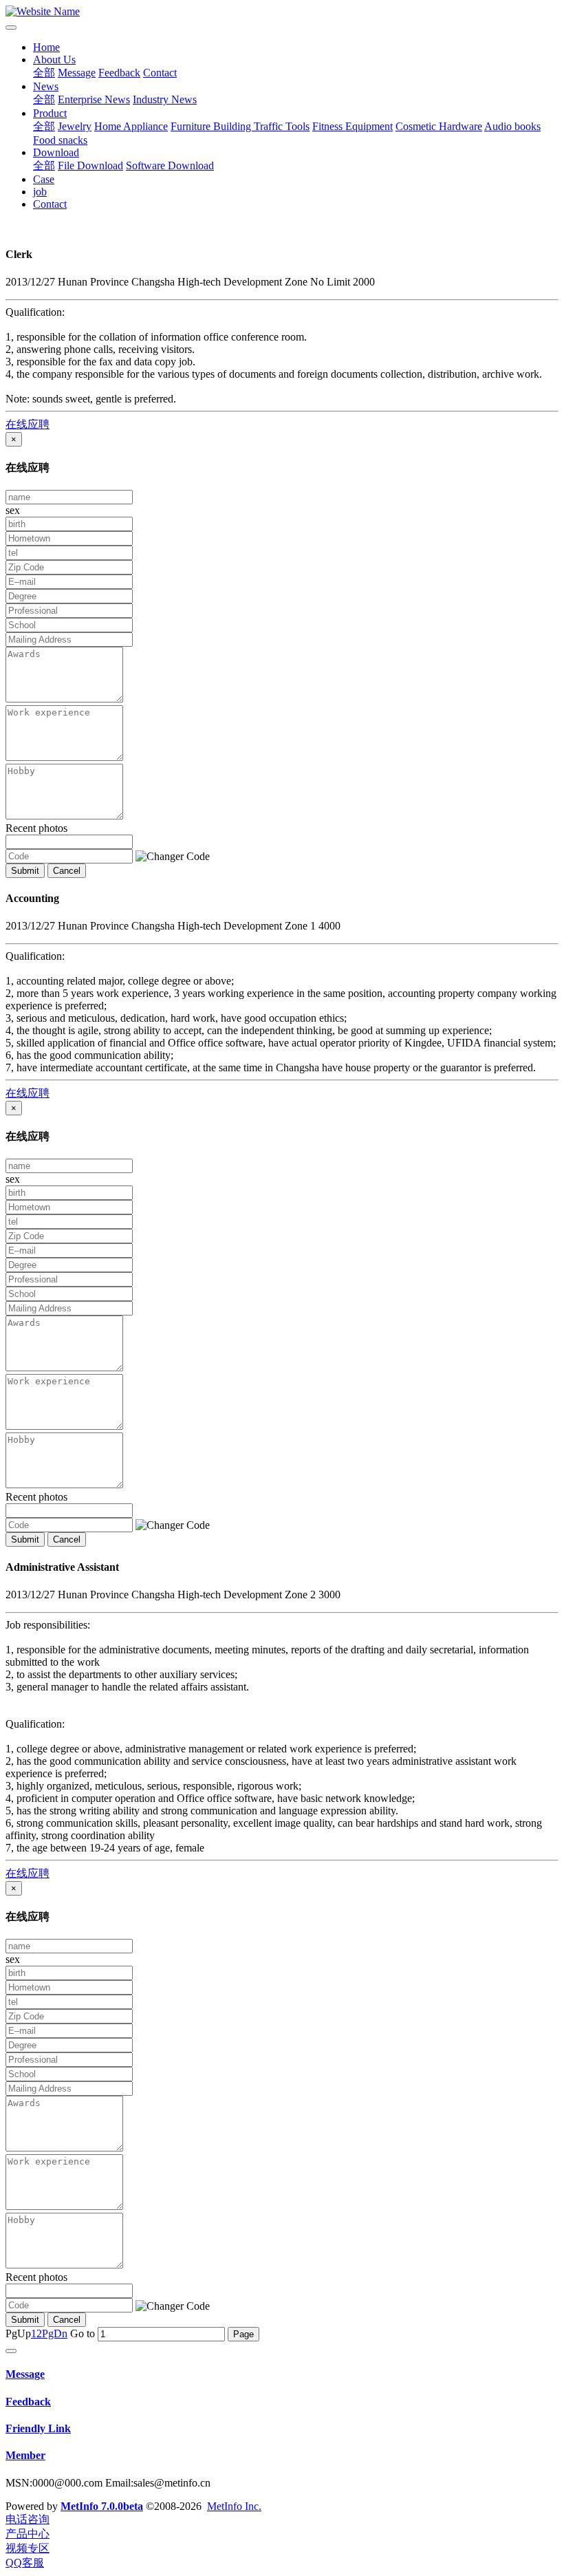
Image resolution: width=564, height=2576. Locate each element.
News (46, 86)
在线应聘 (28, 424)
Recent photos (36, 828)
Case (44, 179)
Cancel (67, 871)
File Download (90, 165)
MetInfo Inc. (234, 2506)
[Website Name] (282, 12)
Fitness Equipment (352, 126)
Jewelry (75, 126)
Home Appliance (131, 126)
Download (56, 152)
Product (50, 113)
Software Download (170, 165)
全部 (44, 73)
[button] (173, 857)
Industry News (165, 99)
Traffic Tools (282, 126)
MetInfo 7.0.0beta (102, 2506)
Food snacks (60, 140)
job (40, 192)
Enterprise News (94, 99)
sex (13, 510)
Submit (25, 871)
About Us (54, 60)
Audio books (512, 126)
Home (46, 47)
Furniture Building (212, 126)
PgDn (55, 2333)
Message (77, 73)
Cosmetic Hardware (439, 126)
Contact (160, 73)
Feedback (119, 73)
